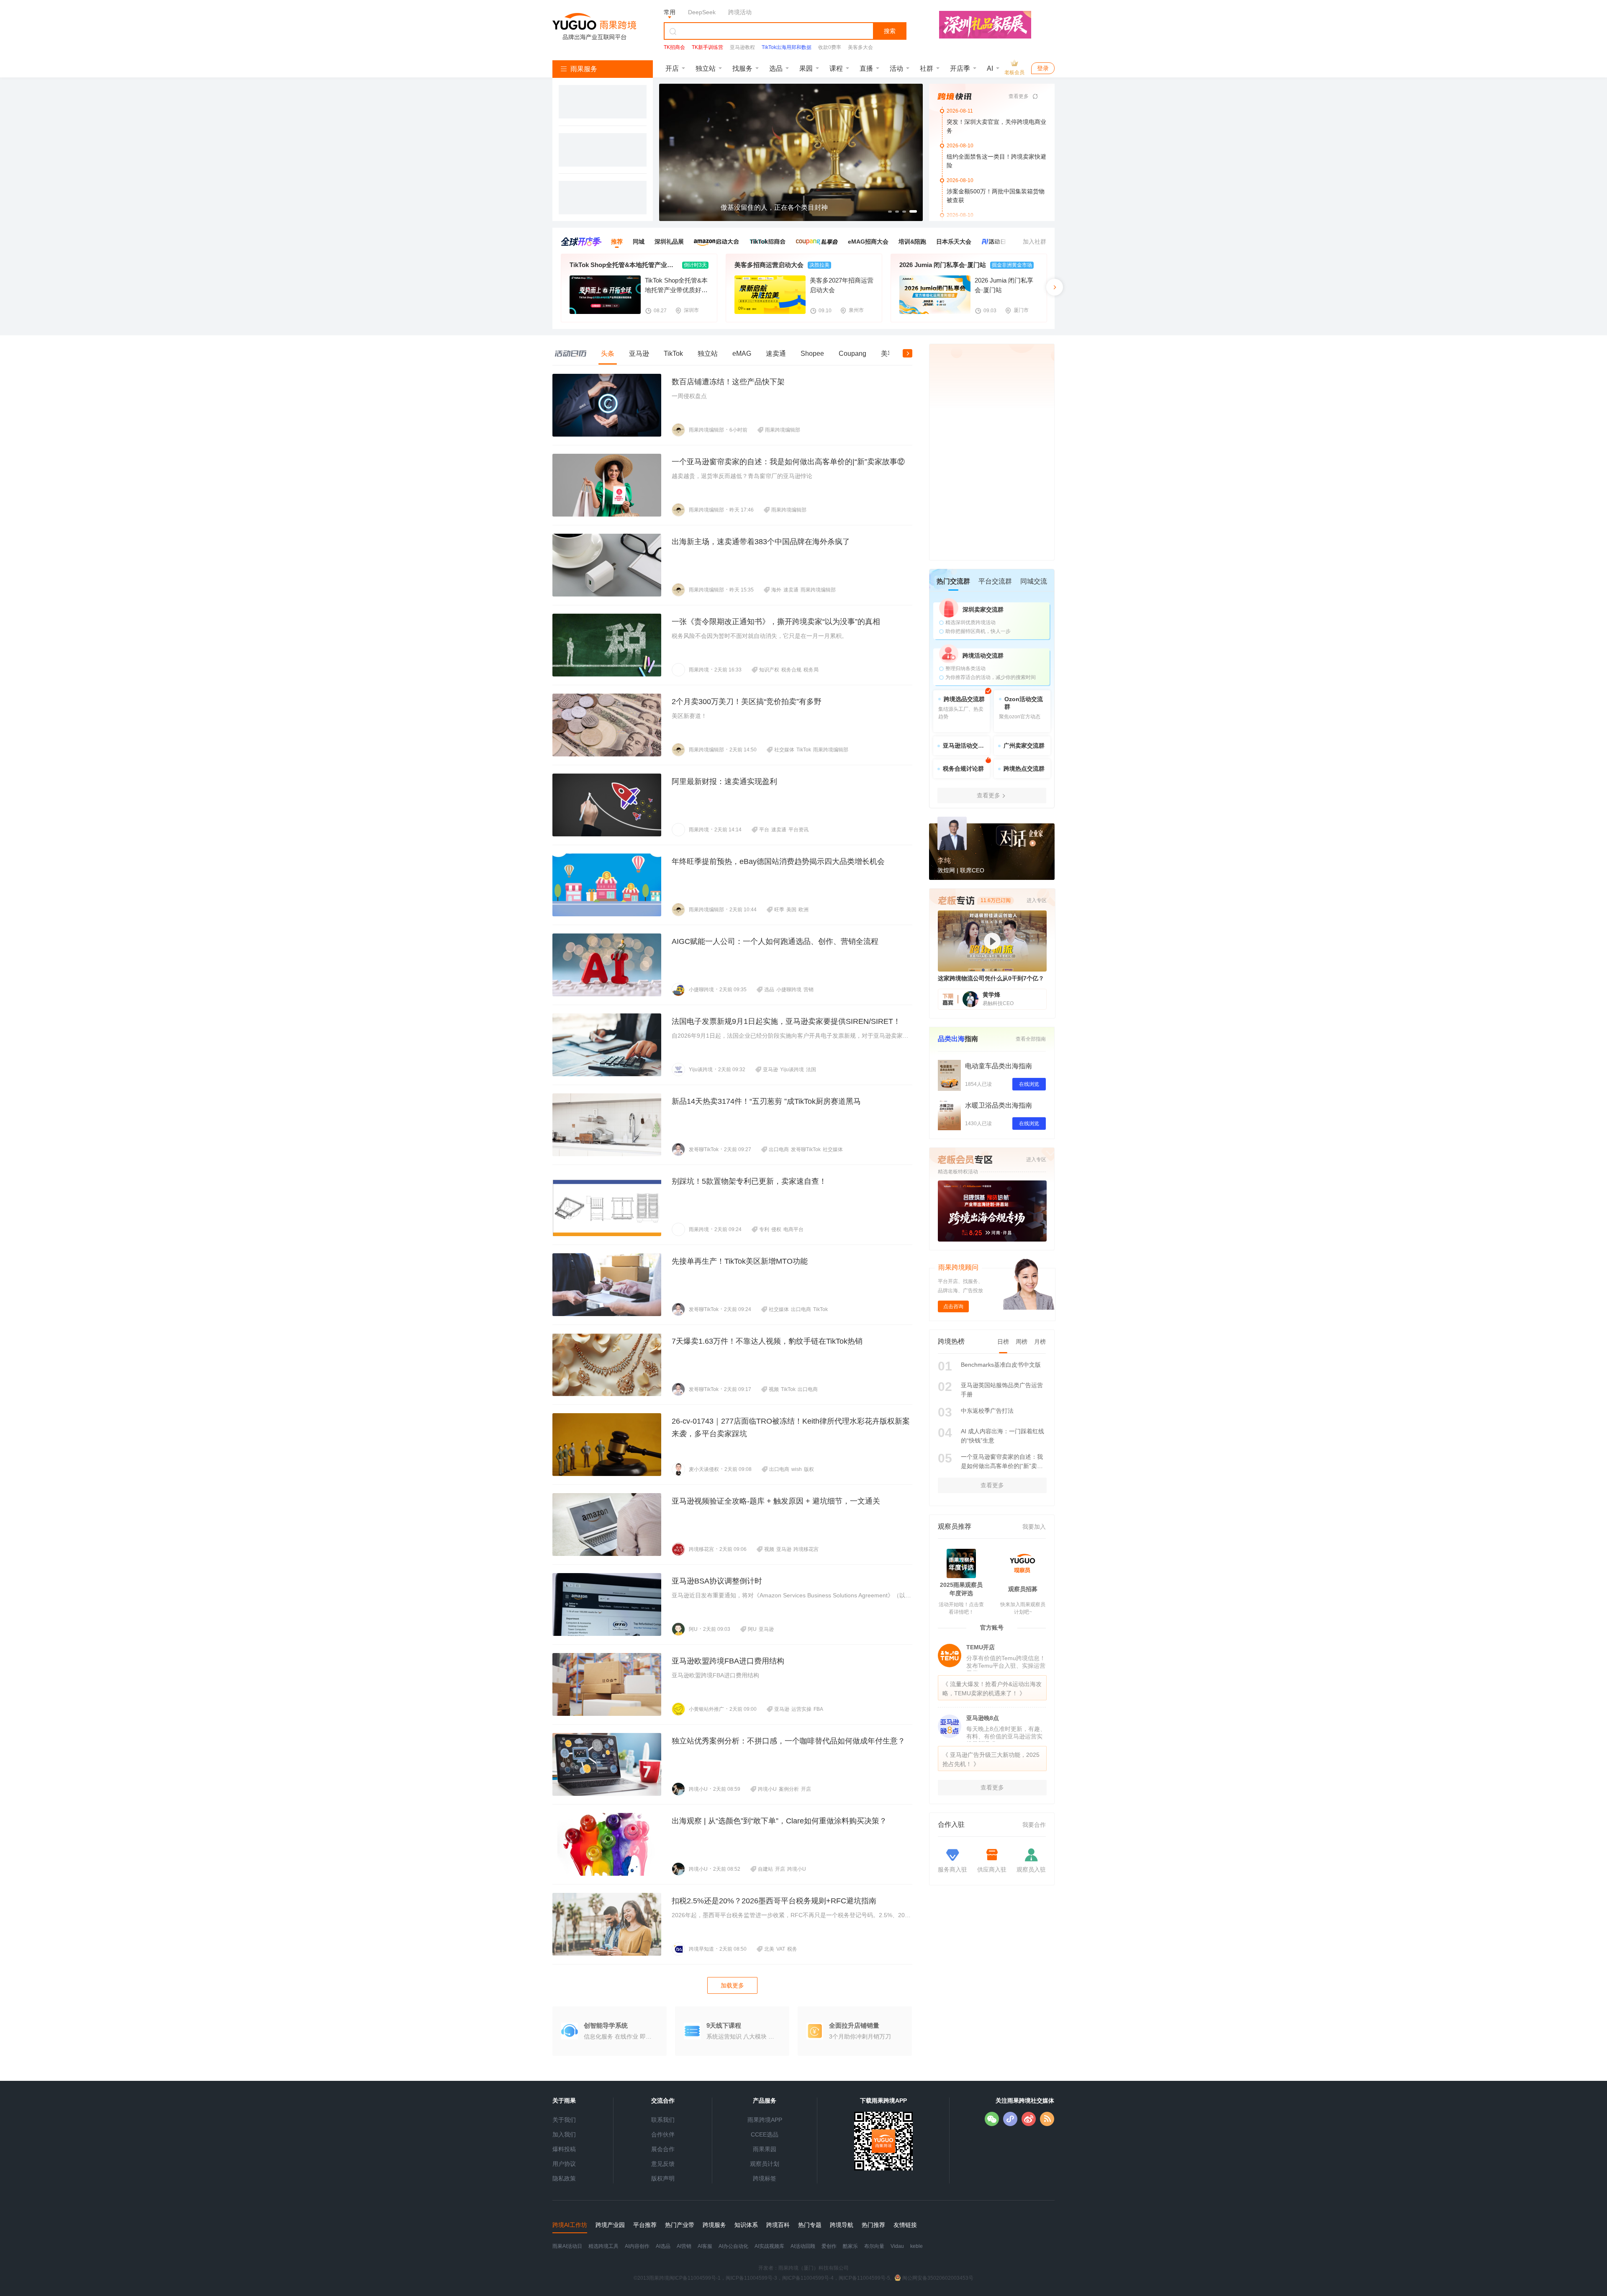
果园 (806, 68)
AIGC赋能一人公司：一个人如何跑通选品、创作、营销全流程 (775, 941)
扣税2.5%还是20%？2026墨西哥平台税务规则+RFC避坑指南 (774, 1901)
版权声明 (663, 2178)
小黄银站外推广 (706, 1709)
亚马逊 (770, 1070)
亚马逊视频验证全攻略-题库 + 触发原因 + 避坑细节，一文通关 (776, 1501)
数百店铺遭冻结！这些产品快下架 (728, 382)
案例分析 (789, 1789)
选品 (776, 68)
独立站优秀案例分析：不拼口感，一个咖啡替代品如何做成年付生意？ (788, 1741)
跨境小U (698, 1789)
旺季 (779, 910)
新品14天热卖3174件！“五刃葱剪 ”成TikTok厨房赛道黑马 (766, 1101)
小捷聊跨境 (701, 990)
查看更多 (1019, 96)
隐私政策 (564, 2178)
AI (990, 68)
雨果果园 (765, 2149)
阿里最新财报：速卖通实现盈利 (724, 782)
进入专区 (1036, 1160)
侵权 (776, 1229)
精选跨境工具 (603, 2246)
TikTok (804, 750)
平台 (764, 830)
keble (916, 2246)
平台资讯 (798, 830)
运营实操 (801, 1709)
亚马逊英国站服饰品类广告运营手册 (1002, 1390)
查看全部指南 (1031, 1039)
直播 (866, 68)
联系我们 (663, 2120)
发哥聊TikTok (704, 1149)
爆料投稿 (564, 2149)
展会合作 (663, 2149)
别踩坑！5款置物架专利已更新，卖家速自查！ (749, 1181)
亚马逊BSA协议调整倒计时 (717, 1581)
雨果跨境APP (765, 2120)
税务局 (811, 670)
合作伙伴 (663, 2134)
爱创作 (829, 2246)
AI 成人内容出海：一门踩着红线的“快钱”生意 (1002, 1436)
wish (797, 1469)
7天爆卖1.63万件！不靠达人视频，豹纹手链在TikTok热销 (767, 1341)
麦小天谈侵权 (704, 1469)
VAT (781, 1949)
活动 (896, 68)
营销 (809, 990)
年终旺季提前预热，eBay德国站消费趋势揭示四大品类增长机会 (778, 861)
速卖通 (791, 590)
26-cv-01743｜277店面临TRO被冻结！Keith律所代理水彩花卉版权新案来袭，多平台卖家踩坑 (791, 1427)
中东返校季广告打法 (987, 1411)
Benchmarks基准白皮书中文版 (1001, 1365)
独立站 (706, 68)
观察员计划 (765, 2164)
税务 (792, 1949)
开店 (672, 68)
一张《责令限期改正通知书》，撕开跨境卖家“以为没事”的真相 (776, 622)
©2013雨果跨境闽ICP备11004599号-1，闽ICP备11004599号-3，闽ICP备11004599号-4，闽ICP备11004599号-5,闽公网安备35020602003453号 (803, 2278)
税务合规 (791, 670)
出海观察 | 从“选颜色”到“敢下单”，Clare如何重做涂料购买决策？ (779, 1821)
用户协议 (564, 2164)
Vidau (897, 2246)
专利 (764, 1229)
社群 (927, 68)
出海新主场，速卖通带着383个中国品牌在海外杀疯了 (761, 542)
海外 (776, 590)
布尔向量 (874, 2246)
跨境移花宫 (701, 1549)
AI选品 (663, 2246)
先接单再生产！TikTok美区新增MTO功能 (740, 1261)
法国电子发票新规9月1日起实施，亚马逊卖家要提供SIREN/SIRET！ (786, 1021)
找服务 (742, 68)
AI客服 (705, 2246)
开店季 (960, 68)
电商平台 (793, 1229)
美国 (791, 910)
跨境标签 (765, 2178)
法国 (811, 1070)
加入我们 (564, 2134)
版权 (809, 1469)
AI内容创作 (637, 2246)
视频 (774, 1389)
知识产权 (769, 670)
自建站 (765, 1869)
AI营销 (684, 2246)
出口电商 (779, 1149)
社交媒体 (784, 750)
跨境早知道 (701, 1949)
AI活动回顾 (803, 2246)
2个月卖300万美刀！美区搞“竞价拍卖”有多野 (747, 702)
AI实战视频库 (769, 2246)
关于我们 (564, 2120)
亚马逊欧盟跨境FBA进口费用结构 (728, 1661)
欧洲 (803, 910)
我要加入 (1034, 1527)
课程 (836, 68)
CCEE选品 (765, 2134)
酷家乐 (850, 2246)
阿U (693, 1629)
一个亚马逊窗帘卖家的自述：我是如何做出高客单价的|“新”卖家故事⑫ (788, 462)
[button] (666, 152)
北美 (769, 1949)
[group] (791, 152)
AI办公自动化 (733, 2246)
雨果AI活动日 (567, 2246)
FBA (818, 1709)
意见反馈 (663, 2164)
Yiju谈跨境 (701, 1070)
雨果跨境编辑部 (706, 430)
